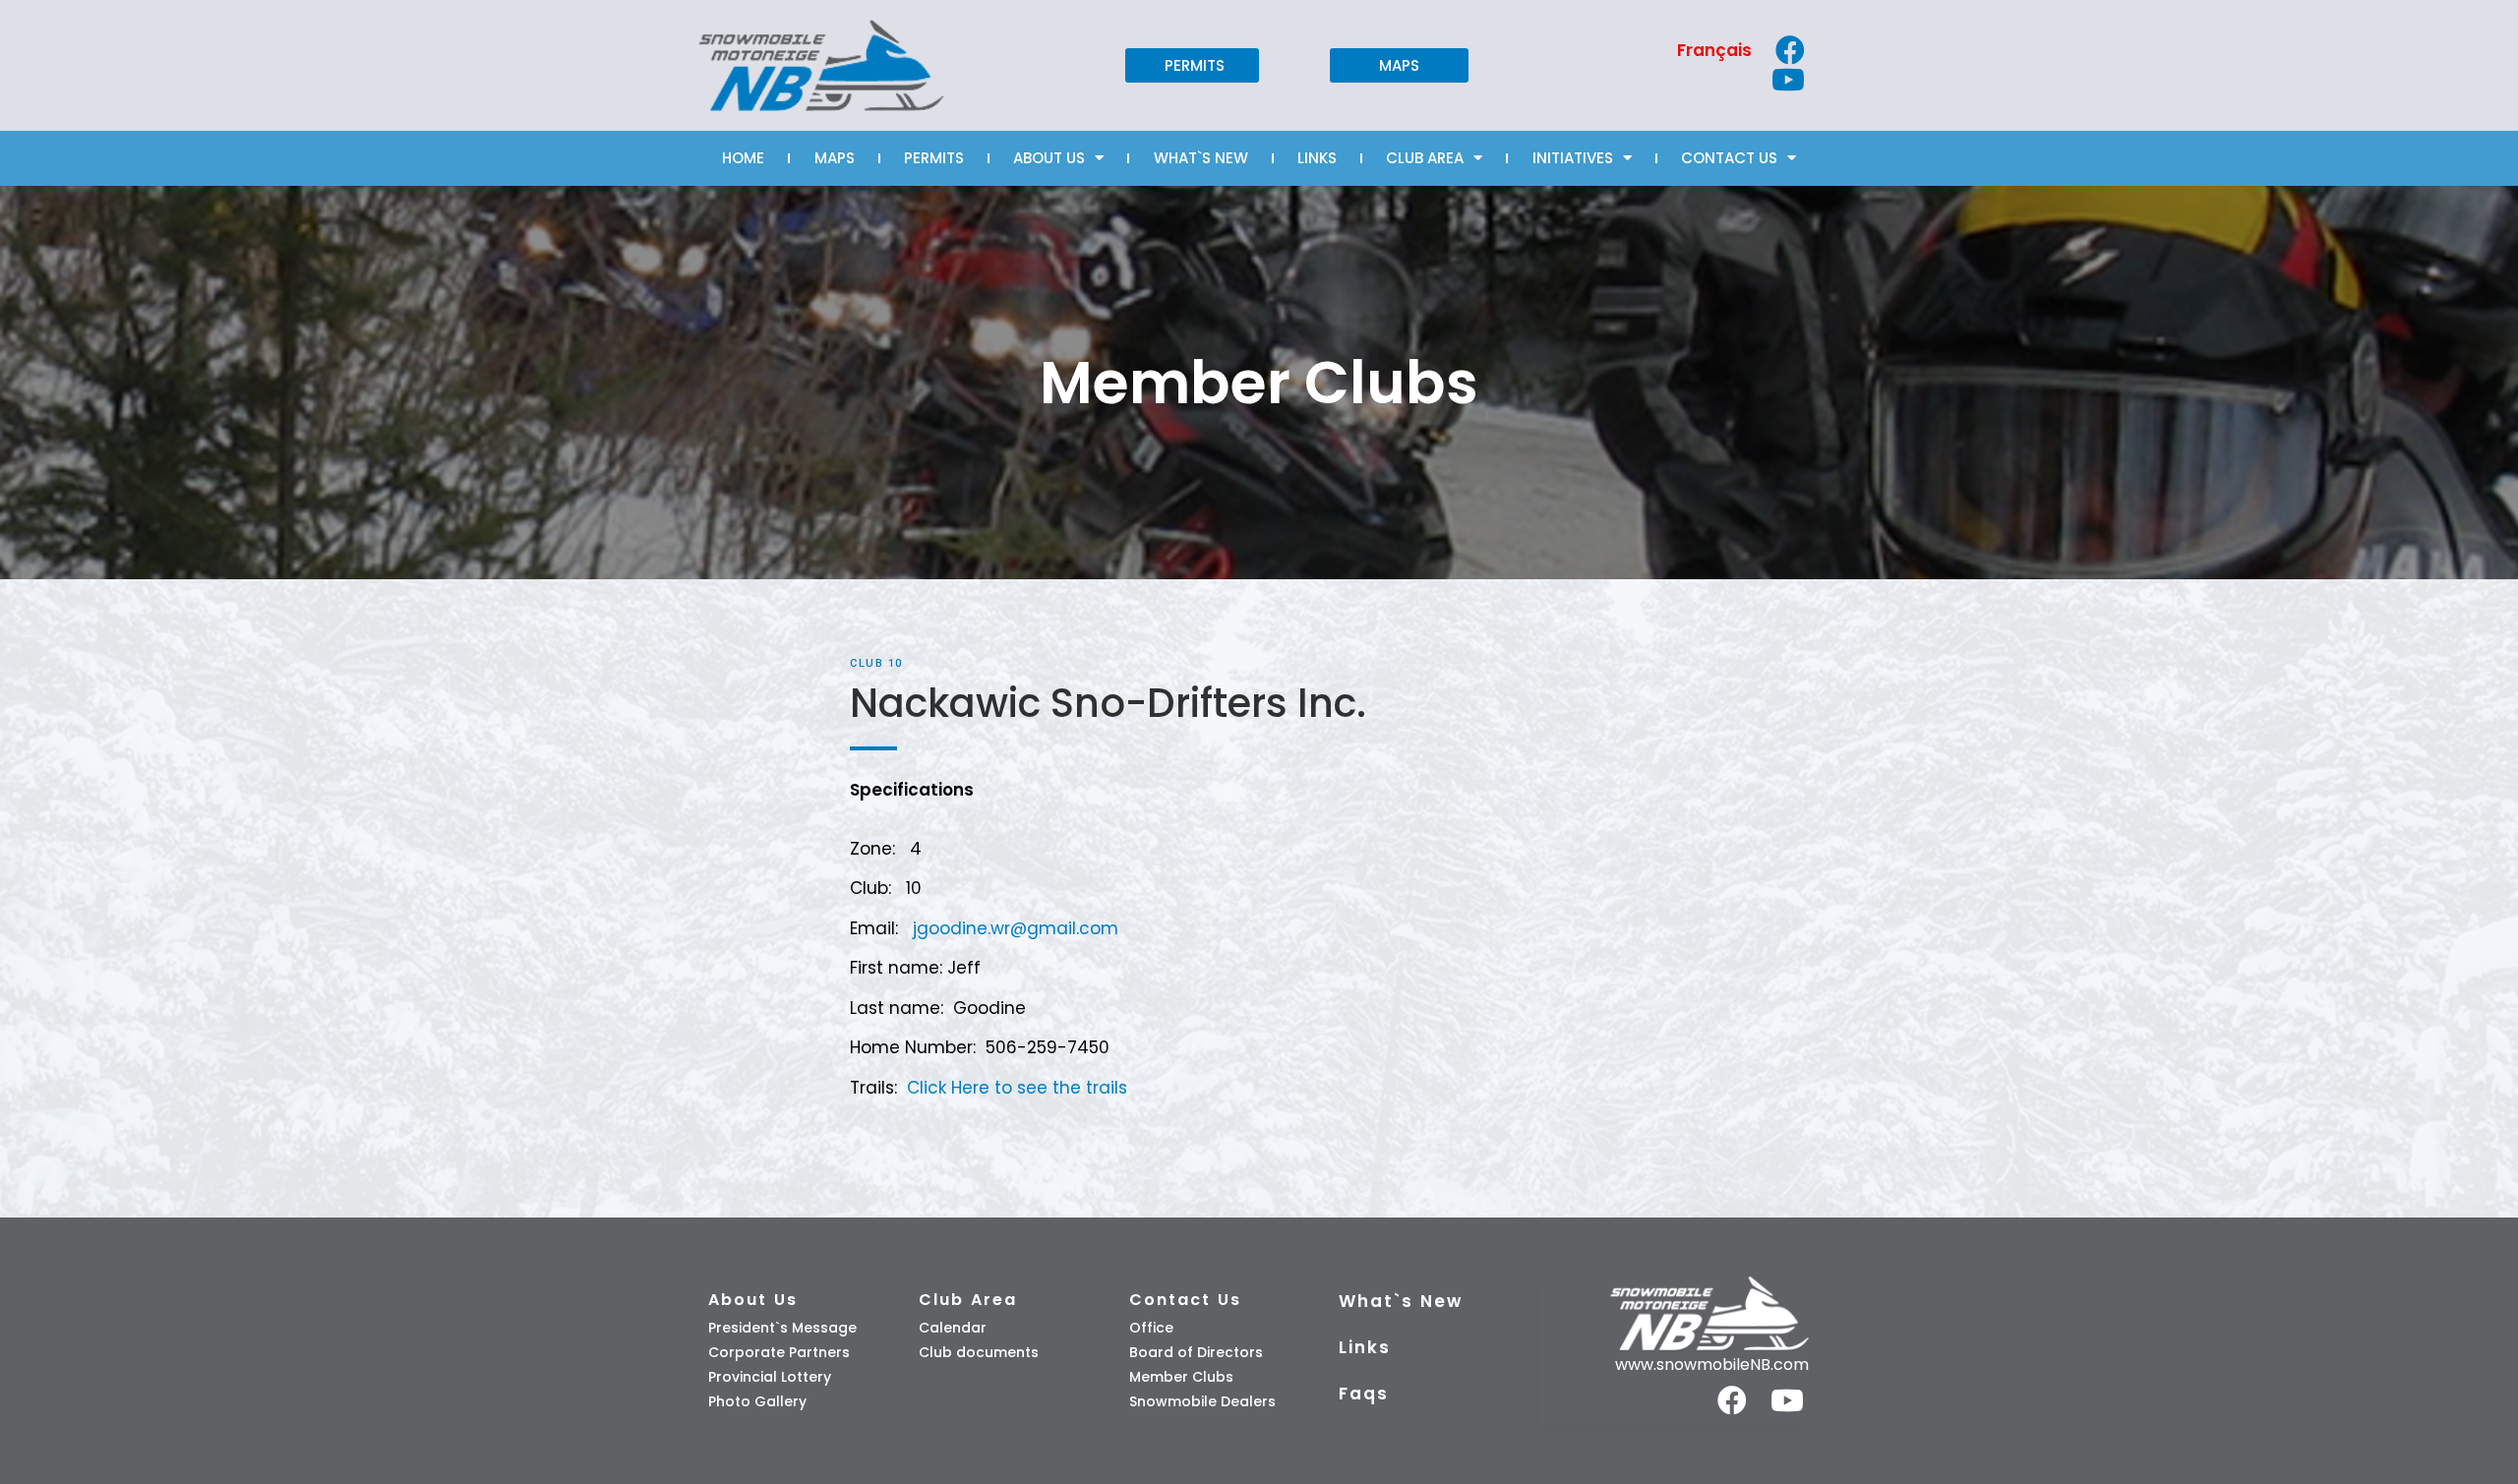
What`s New (1401, 1301)
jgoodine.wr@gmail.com (1016, 928)
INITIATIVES (1573, 158)
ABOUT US (1049, 158)
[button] (1192, 65)
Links (1365, 1347)
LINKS (1317, 158)
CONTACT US (1729, 158)
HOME (743, 158)
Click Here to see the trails (1017, 1088)
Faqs (1364, 1394)
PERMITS (934, 158)
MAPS (835, 158)
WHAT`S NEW (1201, 158)
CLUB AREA (1425, 158)
